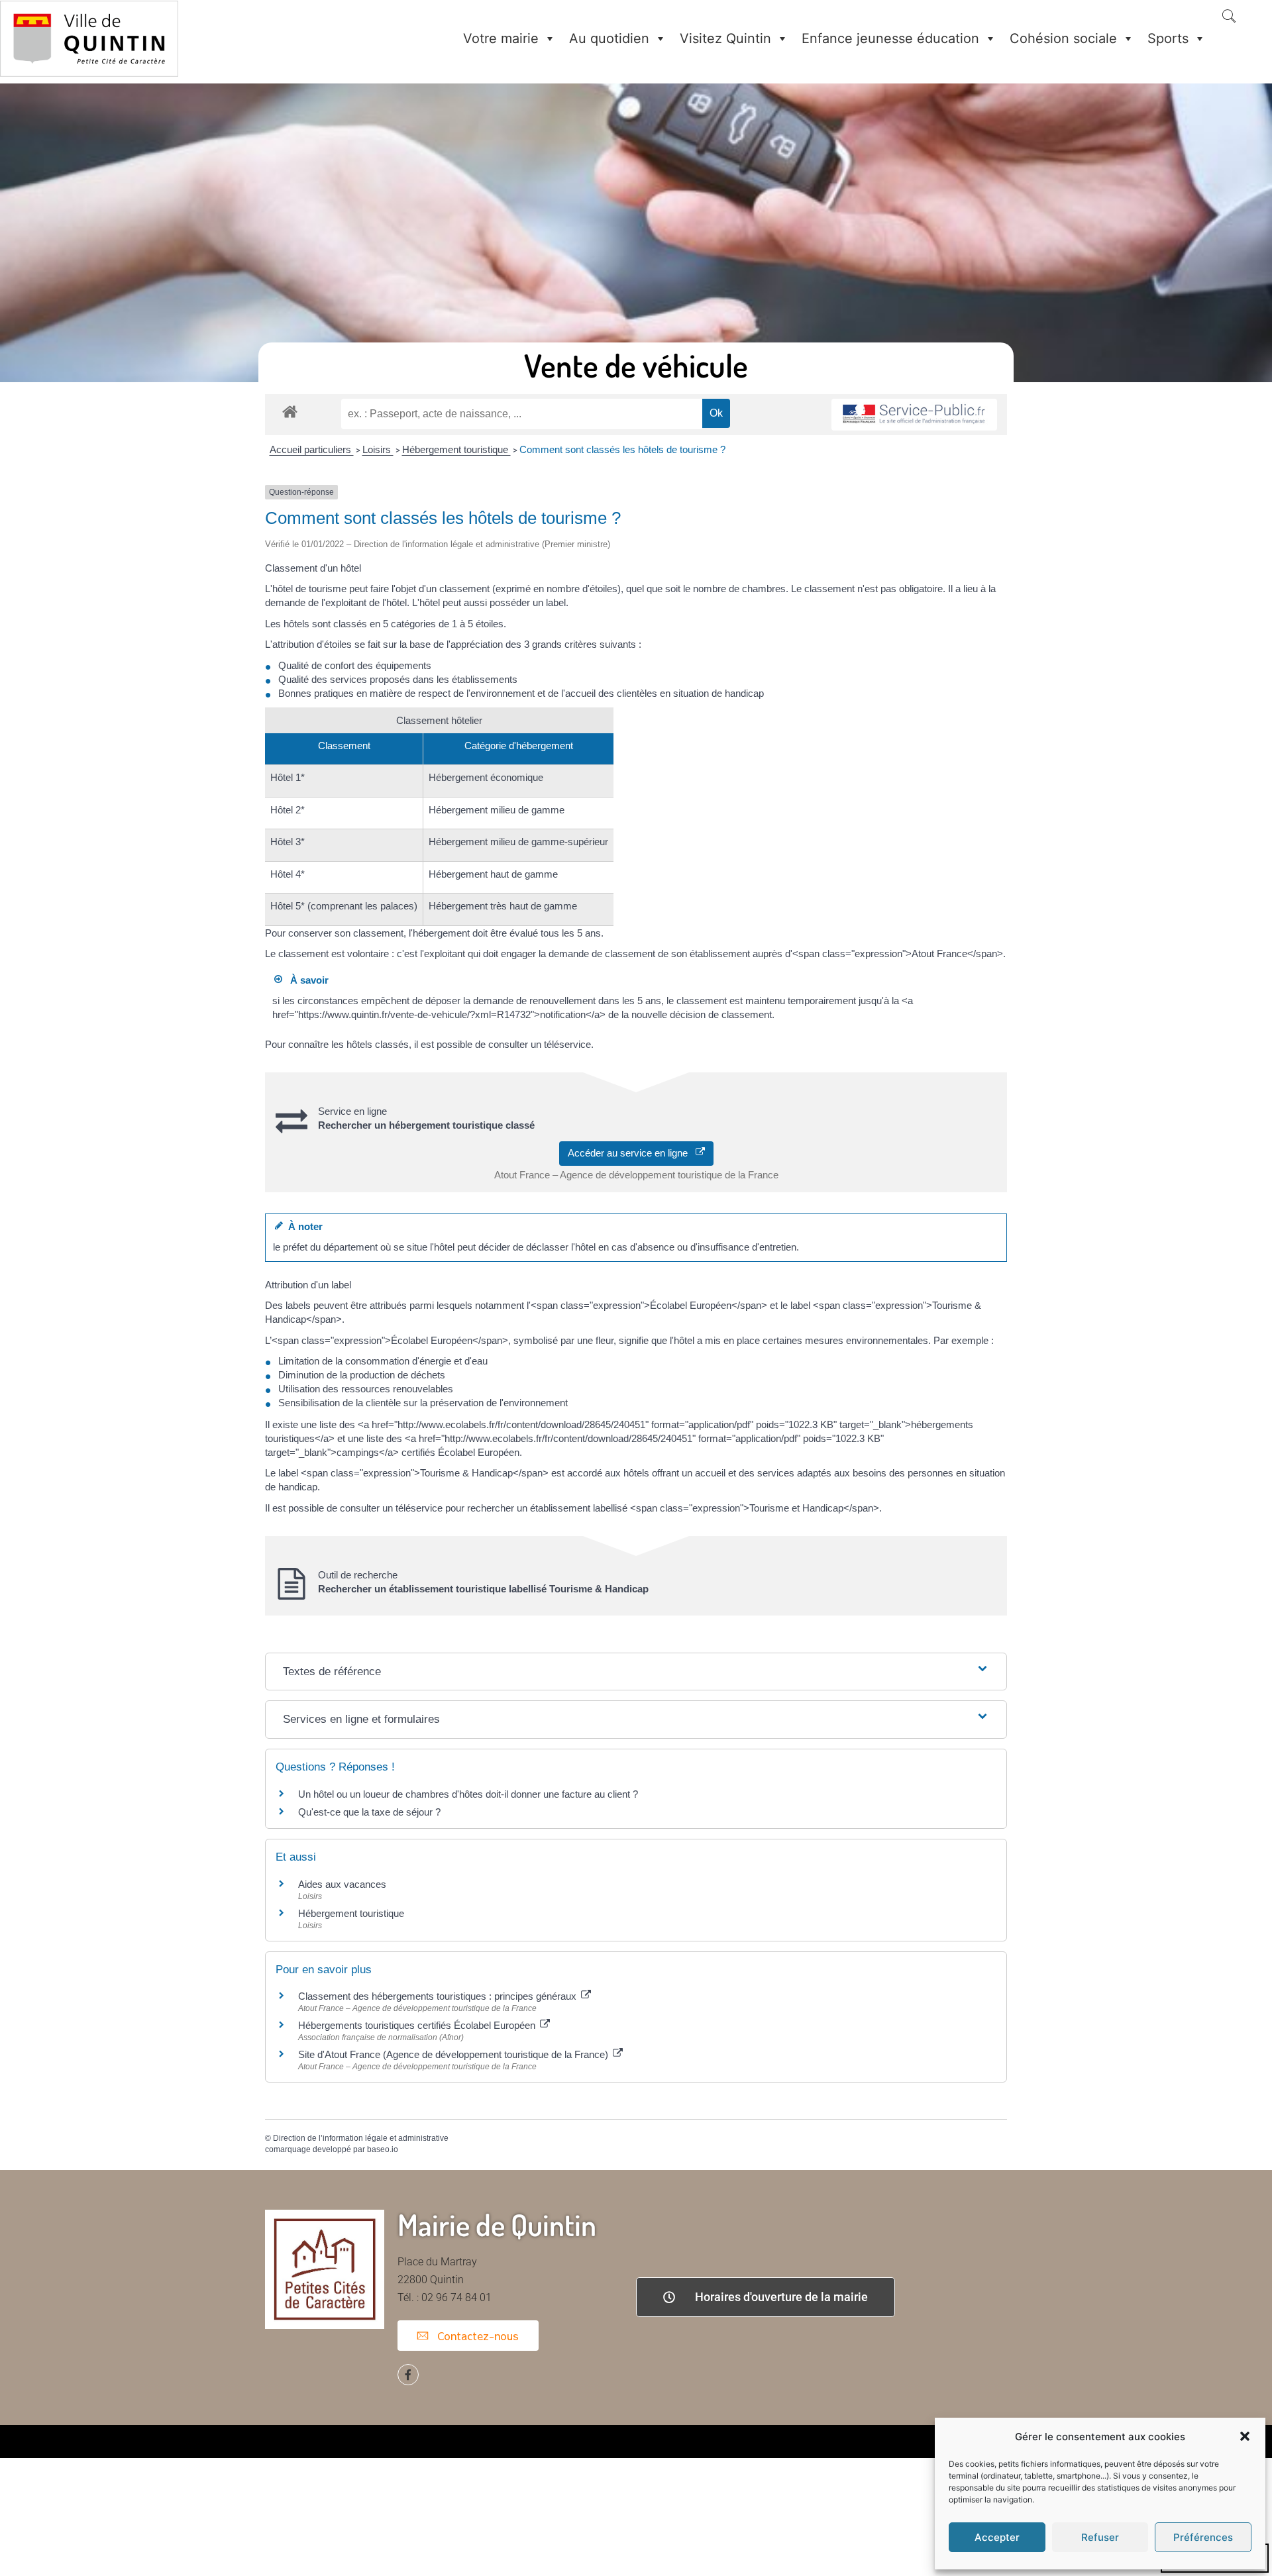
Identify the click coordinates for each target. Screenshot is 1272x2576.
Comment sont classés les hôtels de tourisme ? (622, 449)
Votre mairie (501, 38)
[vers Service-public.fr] (914, 415)
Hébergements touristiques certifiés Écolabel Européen (418, 2025)
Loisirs (378, 449)
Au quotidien (609, 38)
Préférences (1203, 2537)
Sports (1168, 38)
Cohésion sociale (1063, 38)
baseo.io (383, 2149)
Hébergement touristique (456, 449)
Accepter (997, 2537)
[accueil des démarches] (290, 411)
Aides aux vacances (342, 1884)
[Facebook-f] (408, 2375)
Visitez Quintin (725, 38)
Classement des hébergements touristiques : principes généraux (439, 1996)
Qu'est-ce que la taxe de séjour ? (369, 1812)
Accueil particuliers (312, 449)
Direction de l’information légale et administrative (361, 2138)
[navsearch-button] (1229, 17)
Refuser (1100, 2537)
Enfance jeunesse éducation (890, 38)
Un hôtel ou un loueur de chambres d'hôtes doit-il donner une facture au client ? (468, 1794)
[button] (1245, 2436)
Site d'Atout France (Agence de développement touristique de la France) (454, 2054)
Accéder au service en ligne (632, 1153)
